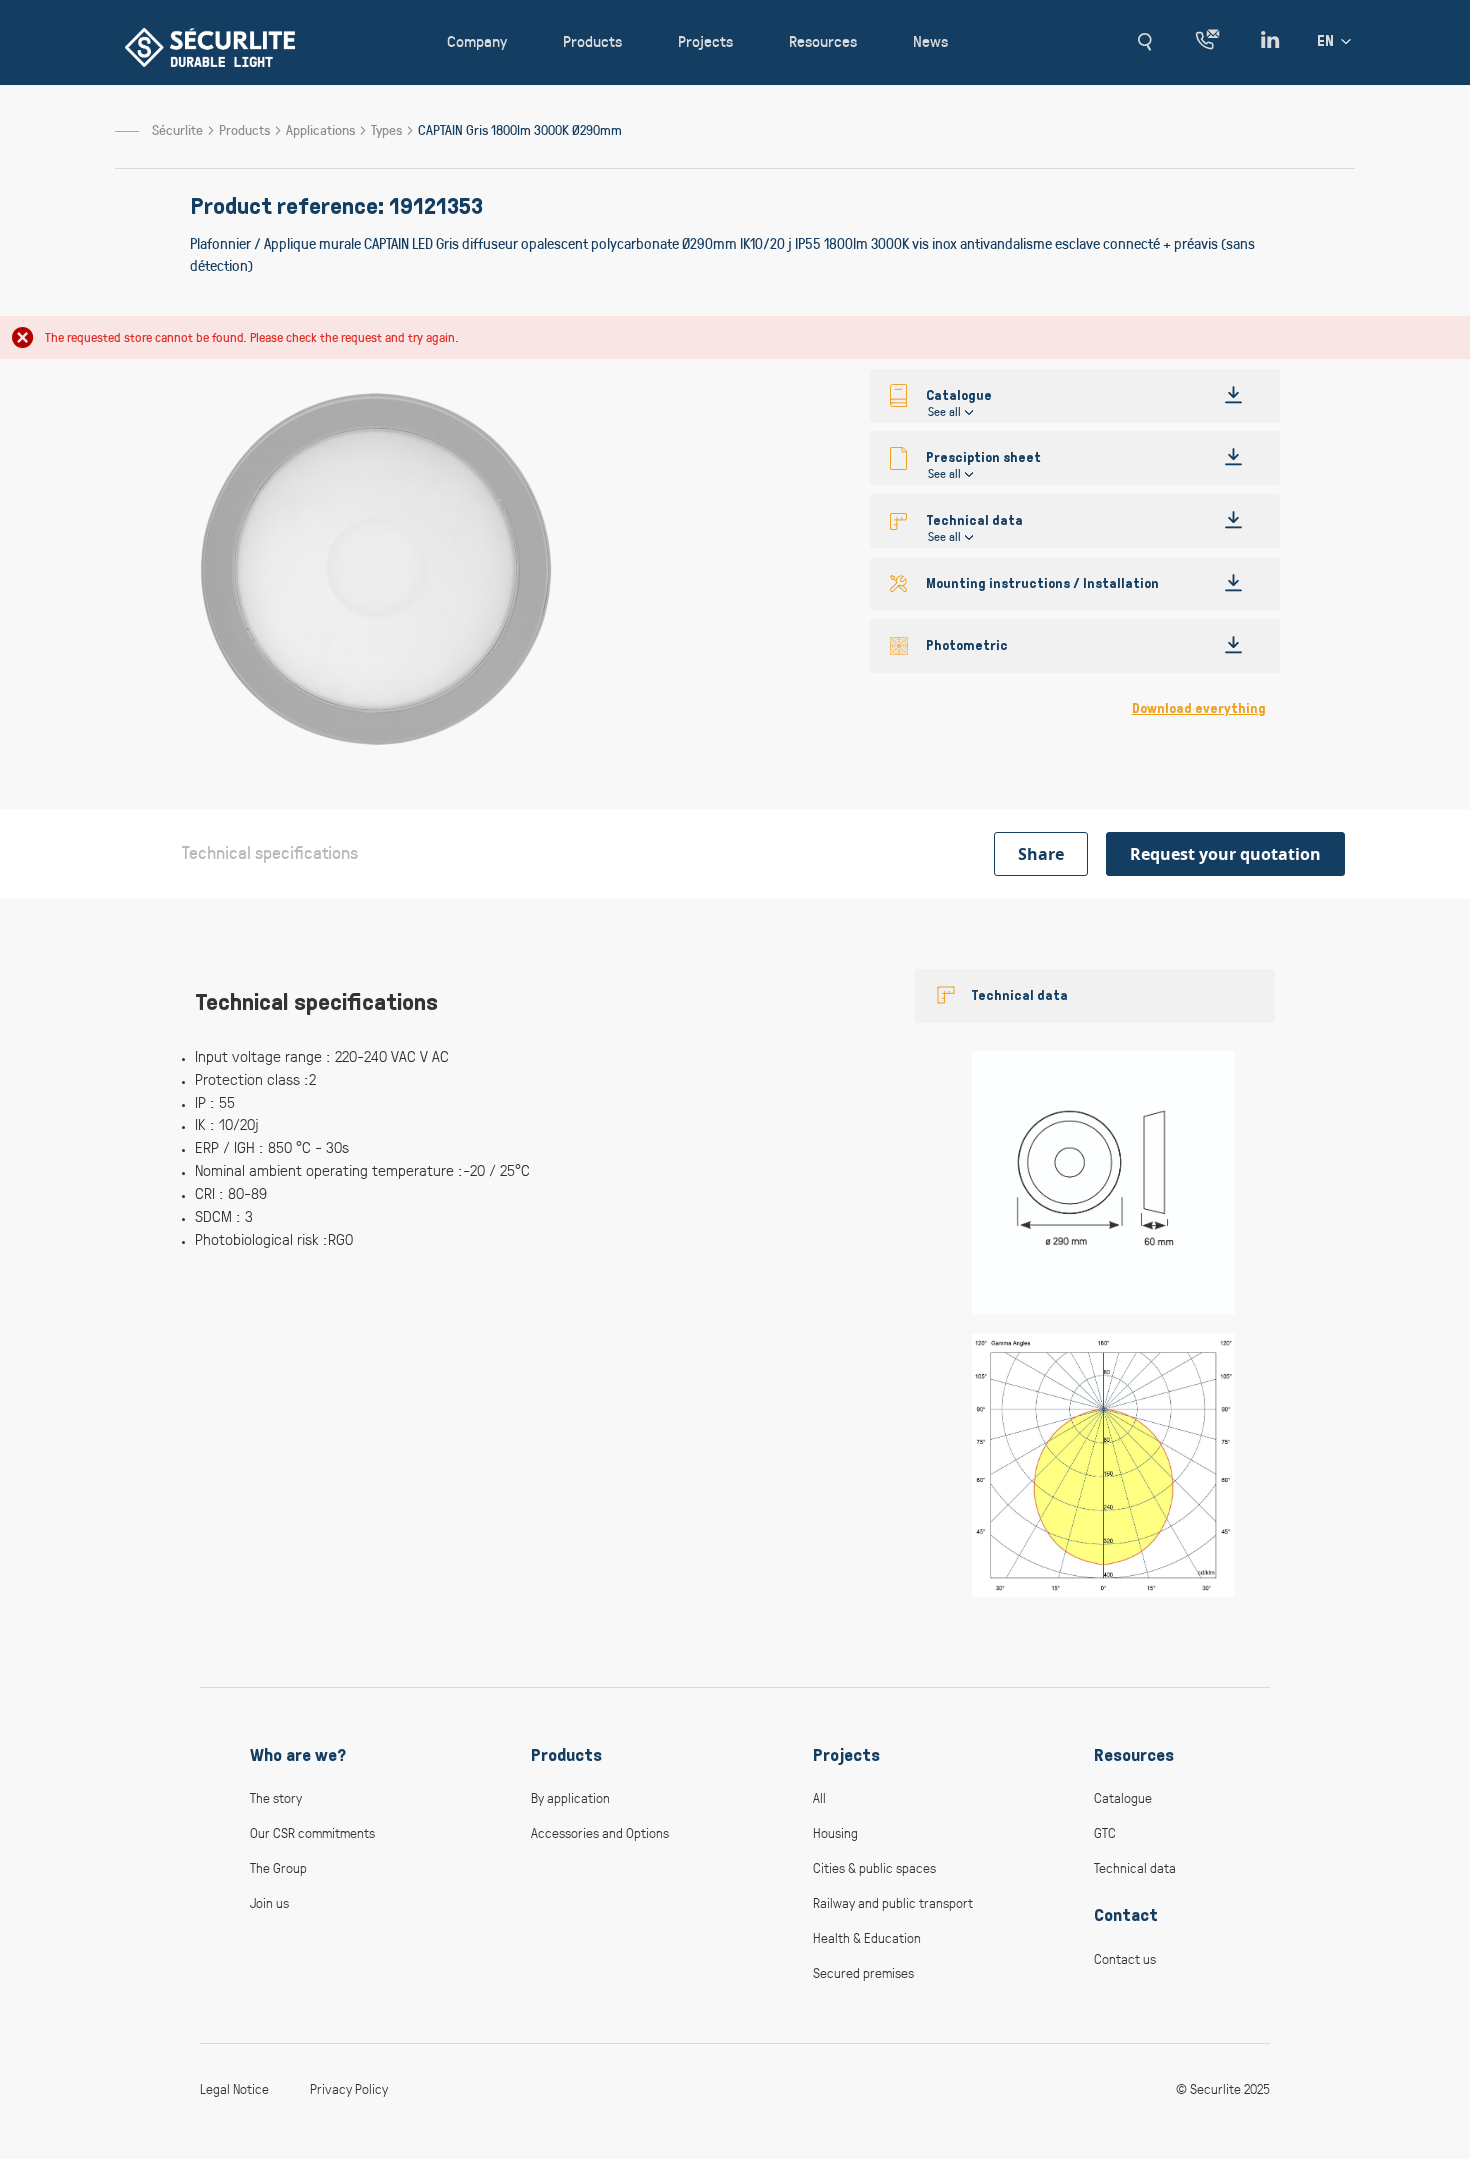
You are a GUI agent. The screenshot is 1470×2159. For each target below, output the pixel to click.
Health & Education (867, 1937)
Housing (835, 1832)
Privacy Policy (349, 2088)
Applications (322, 129)
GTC (1105, 1832)
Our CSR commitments (312, 1832)
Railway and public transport (893, 1902)
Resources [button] (823, 40)
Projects (846, 1755)
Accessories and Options (600, 1832)
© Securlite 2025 (1223, 2088)
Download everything (1199, 708)
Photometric (967, 645)
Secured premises (863, 1972)
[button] (1144, 42)
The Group (278, 1867)
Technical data (1019, 995)
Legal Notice (234, 2088)
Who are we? (298, 1755)
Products (246, 129)
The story (276, 1797)
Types (388, 129)
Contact (1126, 1915)
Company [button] (477, 40)
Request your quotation (1225, 854)
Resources (1134, 1755)
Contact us (1125, 1958)
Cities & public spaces (874, 1867)
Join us (269, 1902)
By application (570, 1797)
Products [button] (592, 40)
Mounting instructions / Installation (1042, 583)
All (819, 1797)
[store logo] (210, 47)
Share (1041, 854)
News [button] (930, 40)
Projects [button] (705, 40)
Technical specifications (270, 852)
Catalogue (1123, 1797)
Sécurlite (177, 129)
